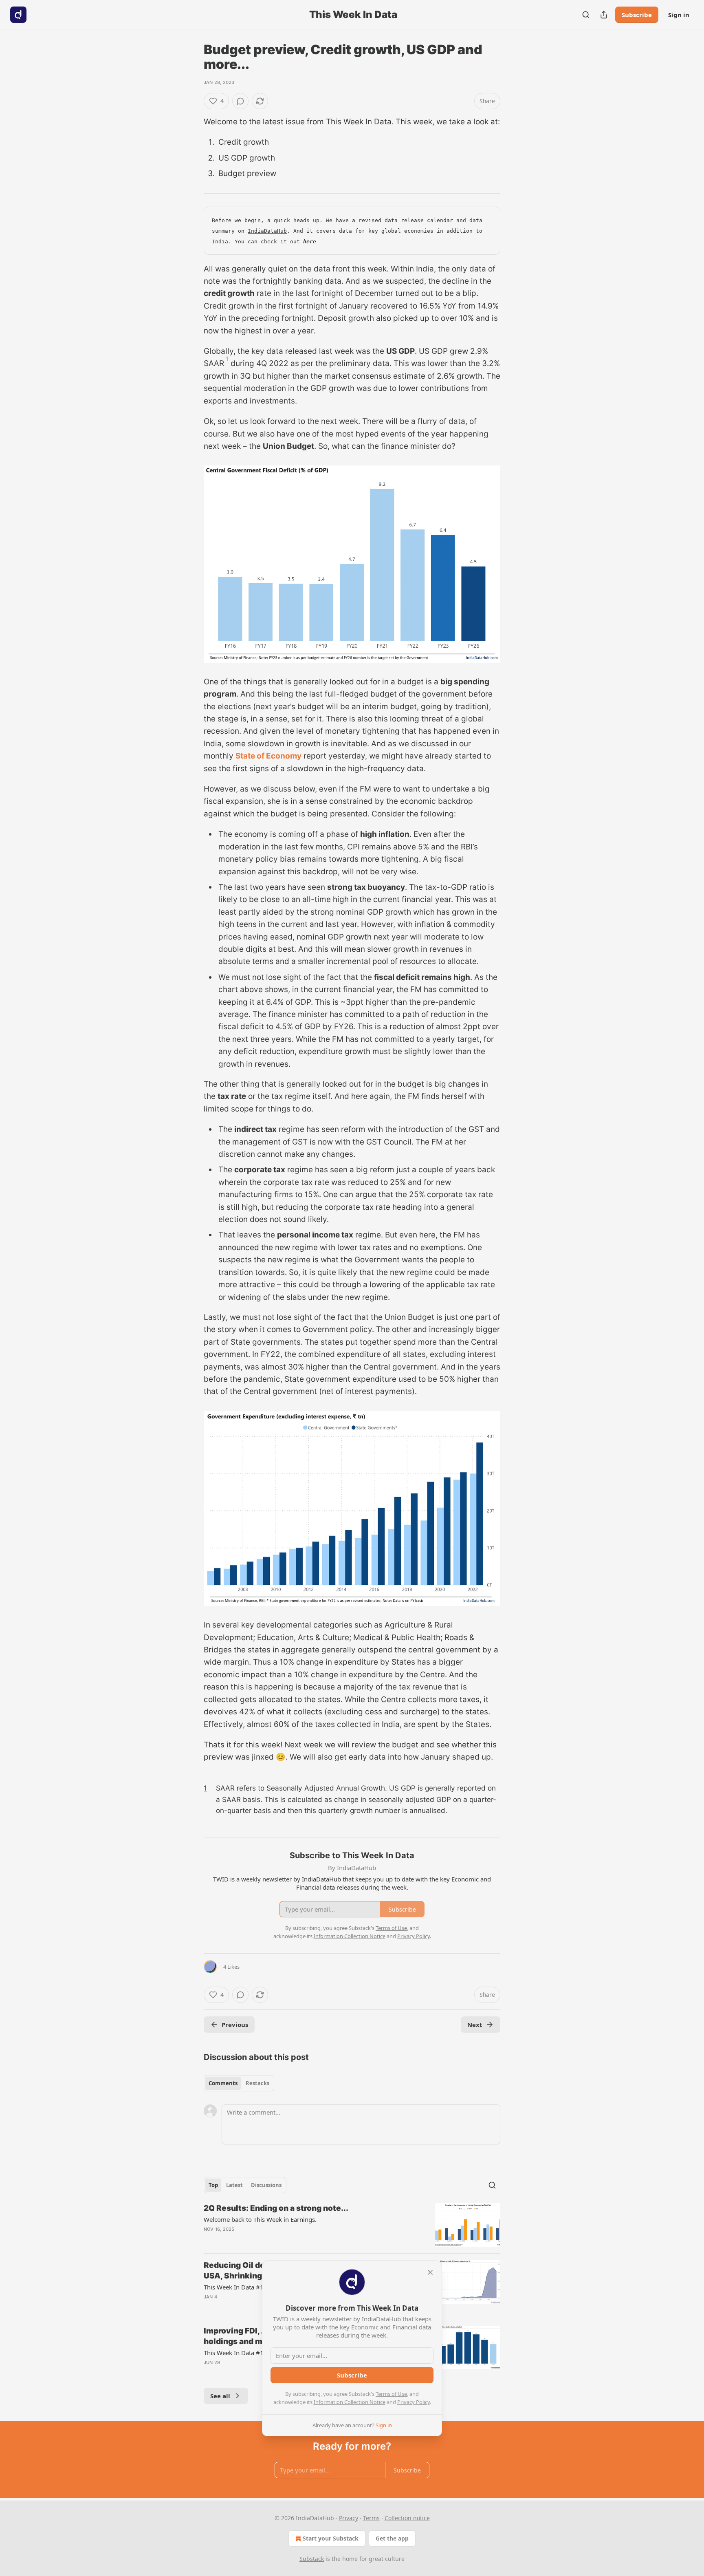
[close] (430, 2272)
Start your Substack (331, 2538)
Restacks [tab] (257, 2083)
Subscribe (637, 15)
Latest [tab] (234, 2185)
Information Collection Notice (350, 2402)
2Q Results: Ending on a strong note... (276, 2208)
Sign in (679, 15)
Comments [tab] (223, 2083)
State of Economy (268, 756)
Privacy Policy (414, 2402)
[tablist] (239, 2083)
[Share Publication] (604, 15)
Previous (235, 2025)
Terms (371, 2518)
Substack (312, 2559)
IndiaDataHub (267, 231)
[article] (352, 2225)
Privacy (349, 2518)
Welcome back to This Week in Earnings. (260, 2219)
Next (475, 2025)
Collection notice (407, 2518)
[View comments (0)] (240, 101)
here (310, 241)
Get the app (392, 2538)
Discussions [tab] (266, 2185)
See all (220, 2396)
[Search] (586, 15)
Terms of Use (391, 2394)
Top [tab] (213, 2185)
